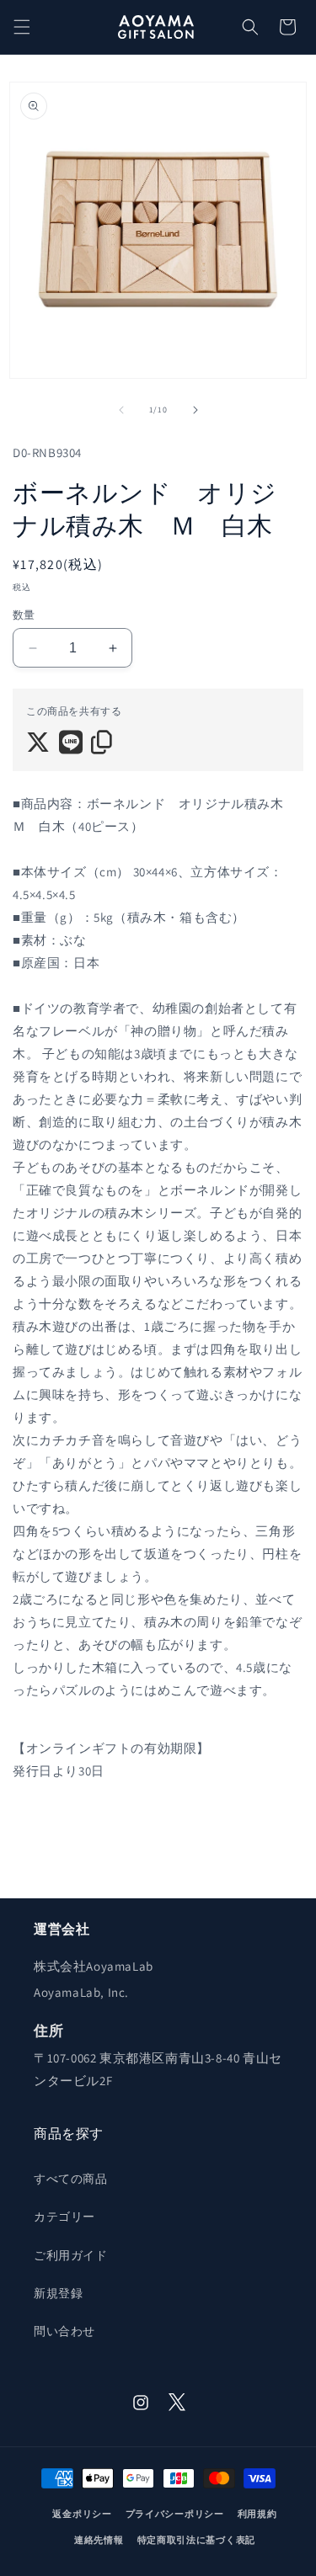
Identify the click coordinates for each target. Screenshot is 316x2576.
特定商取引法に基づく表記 (196, 2540)
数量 (24, 615)
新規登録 (58, 2293)
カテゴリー (64, 2217)
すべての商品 (71, 2179)
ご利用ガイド (71, 2255)
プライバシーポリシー (175, 2514)
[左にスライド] (121, 410)
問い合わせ (64, 2331)
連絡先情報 (99, 2540)
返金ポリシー (82, 2514)
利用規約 (257, 2514)
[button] (22, 27)
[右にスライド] (195, 410)
